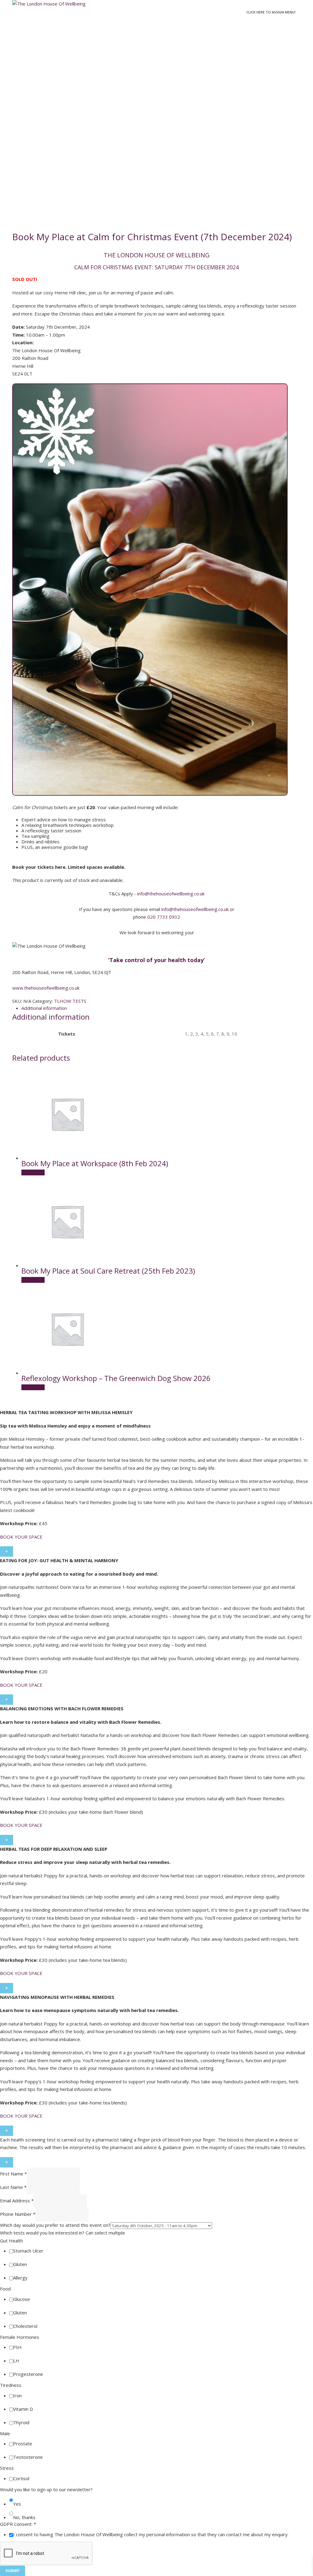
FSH (17, 2347)
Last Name (13, 2187)
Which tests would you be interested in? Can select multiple (63, 2233)
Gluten (20, 2264)
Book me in (33, 1173)
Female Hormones (20, 2337)
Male (5, 2433)
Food (5, 2289)
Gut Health (11, 2241)
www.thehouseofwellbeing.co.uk (46, 988)
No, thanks (24, 2517)
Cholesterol (25, 2326)
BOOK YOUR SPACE (21, 1537)
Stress (7, 2468)
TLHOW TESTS (70, 1001)
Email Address (17, 2201)
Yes (17, 2504)
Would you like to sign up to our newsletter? (46, 2489)
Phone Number (18, 2214)
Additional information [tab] (44, 1008)
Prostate (23, 2443)
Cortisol (21, 2478)
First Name (13, 2174)
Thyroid (21, 2422)
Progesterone (28, 2374)
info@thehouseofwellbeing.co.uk (171, 894)
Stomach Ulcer (28, 2251)
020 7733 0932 (164, 917)
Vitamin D (23, 2409)
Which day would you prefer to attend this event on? (55, 2225)
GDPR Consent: (18, 2524)
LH (16, 2361)
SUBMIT (13, 2571)
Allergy (20, 2278)
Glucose (22, 2299)
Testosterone (28, 2457)
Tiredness (11, 2385)
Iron (17, 2395)
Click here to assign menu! (271, 12)
